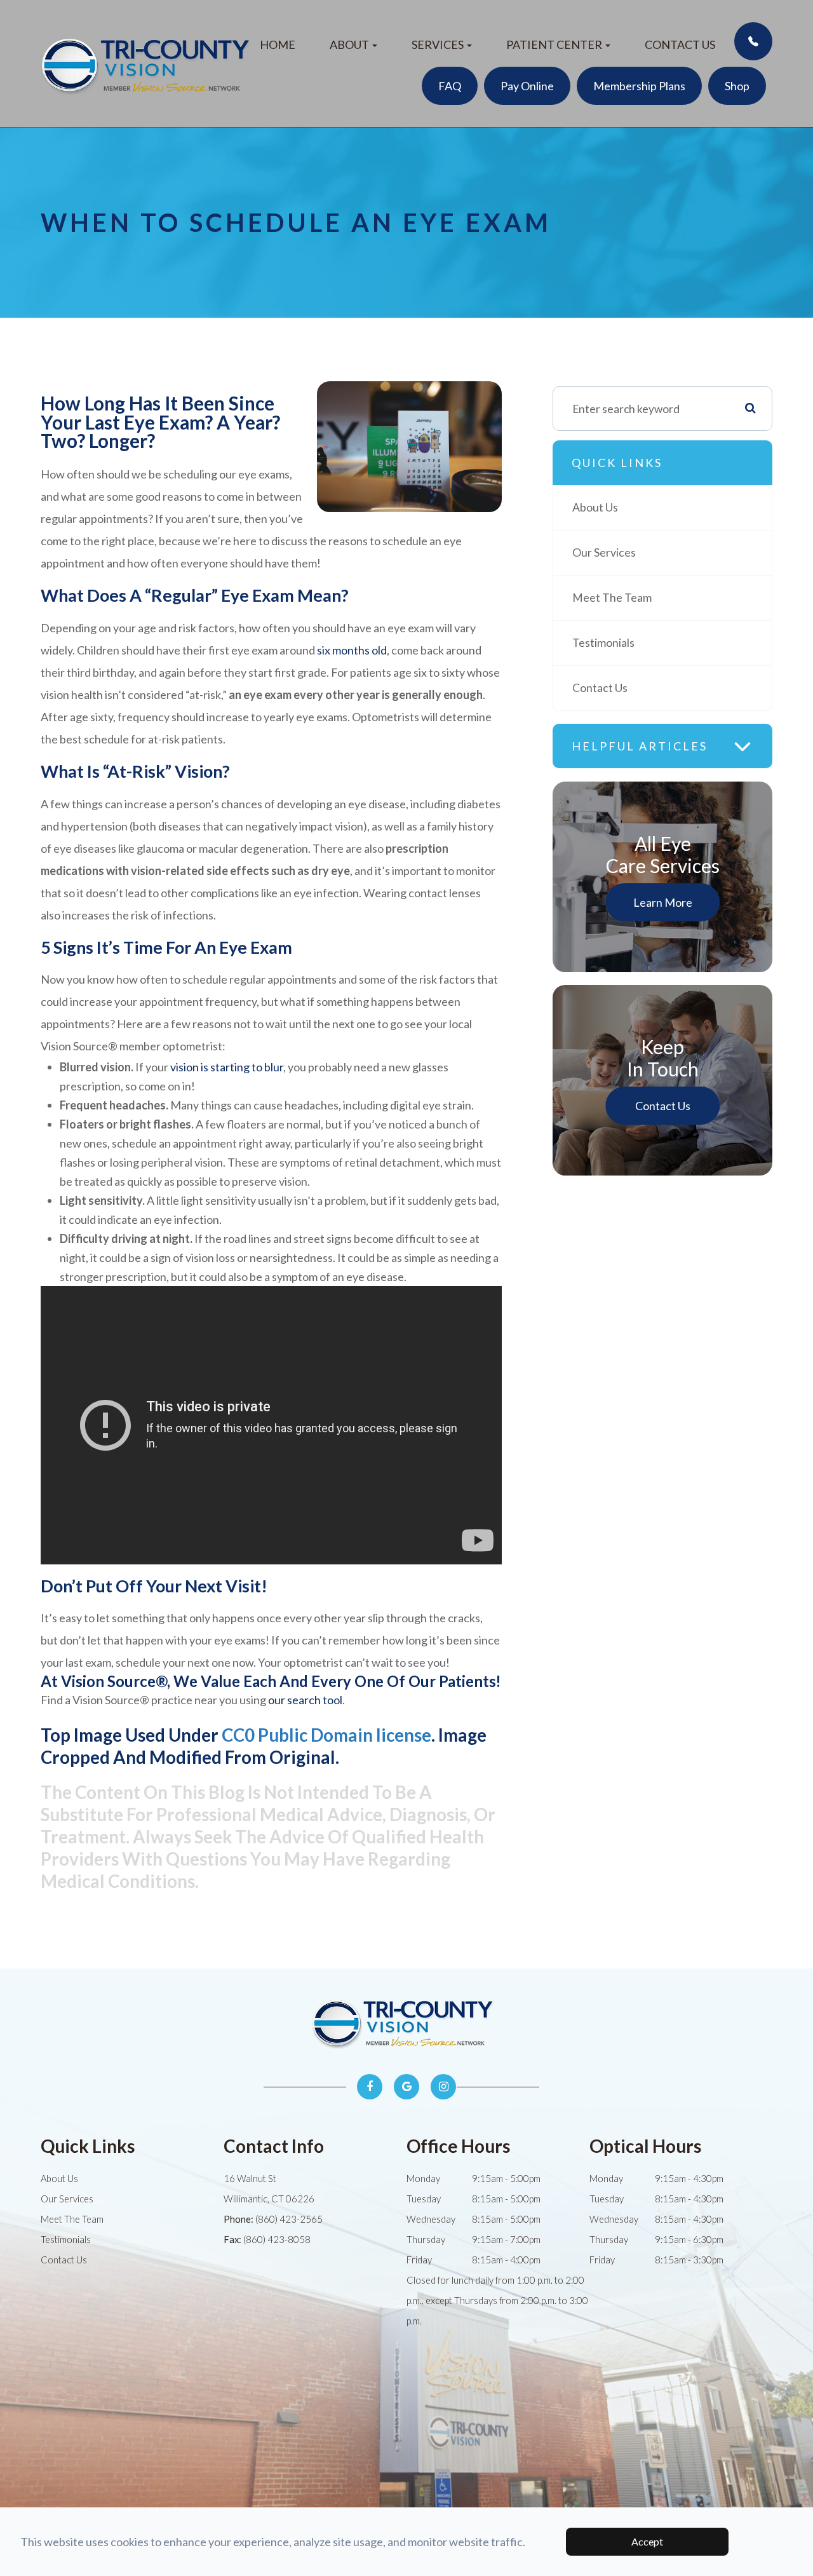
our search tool (305, 1700)
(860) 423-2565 (289, 2219)
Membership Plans (639, 86)
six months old (352, 650)
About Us (595, 507)
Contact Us (680, 44)
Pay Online (527, 86)
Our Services (604, 552)
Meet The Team (612, 598)
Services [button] (438, 44)
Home (278, 44)
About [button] (349, 44)
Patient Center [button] (554, 44)
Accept (647, 2541)
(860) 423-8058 (277, 2239)
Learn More (663, 902)
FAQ (450, 86)
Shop (737, 86)
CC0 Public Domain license (326, 1735)
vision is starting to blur (227, 1067)
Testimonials (603, 643)
